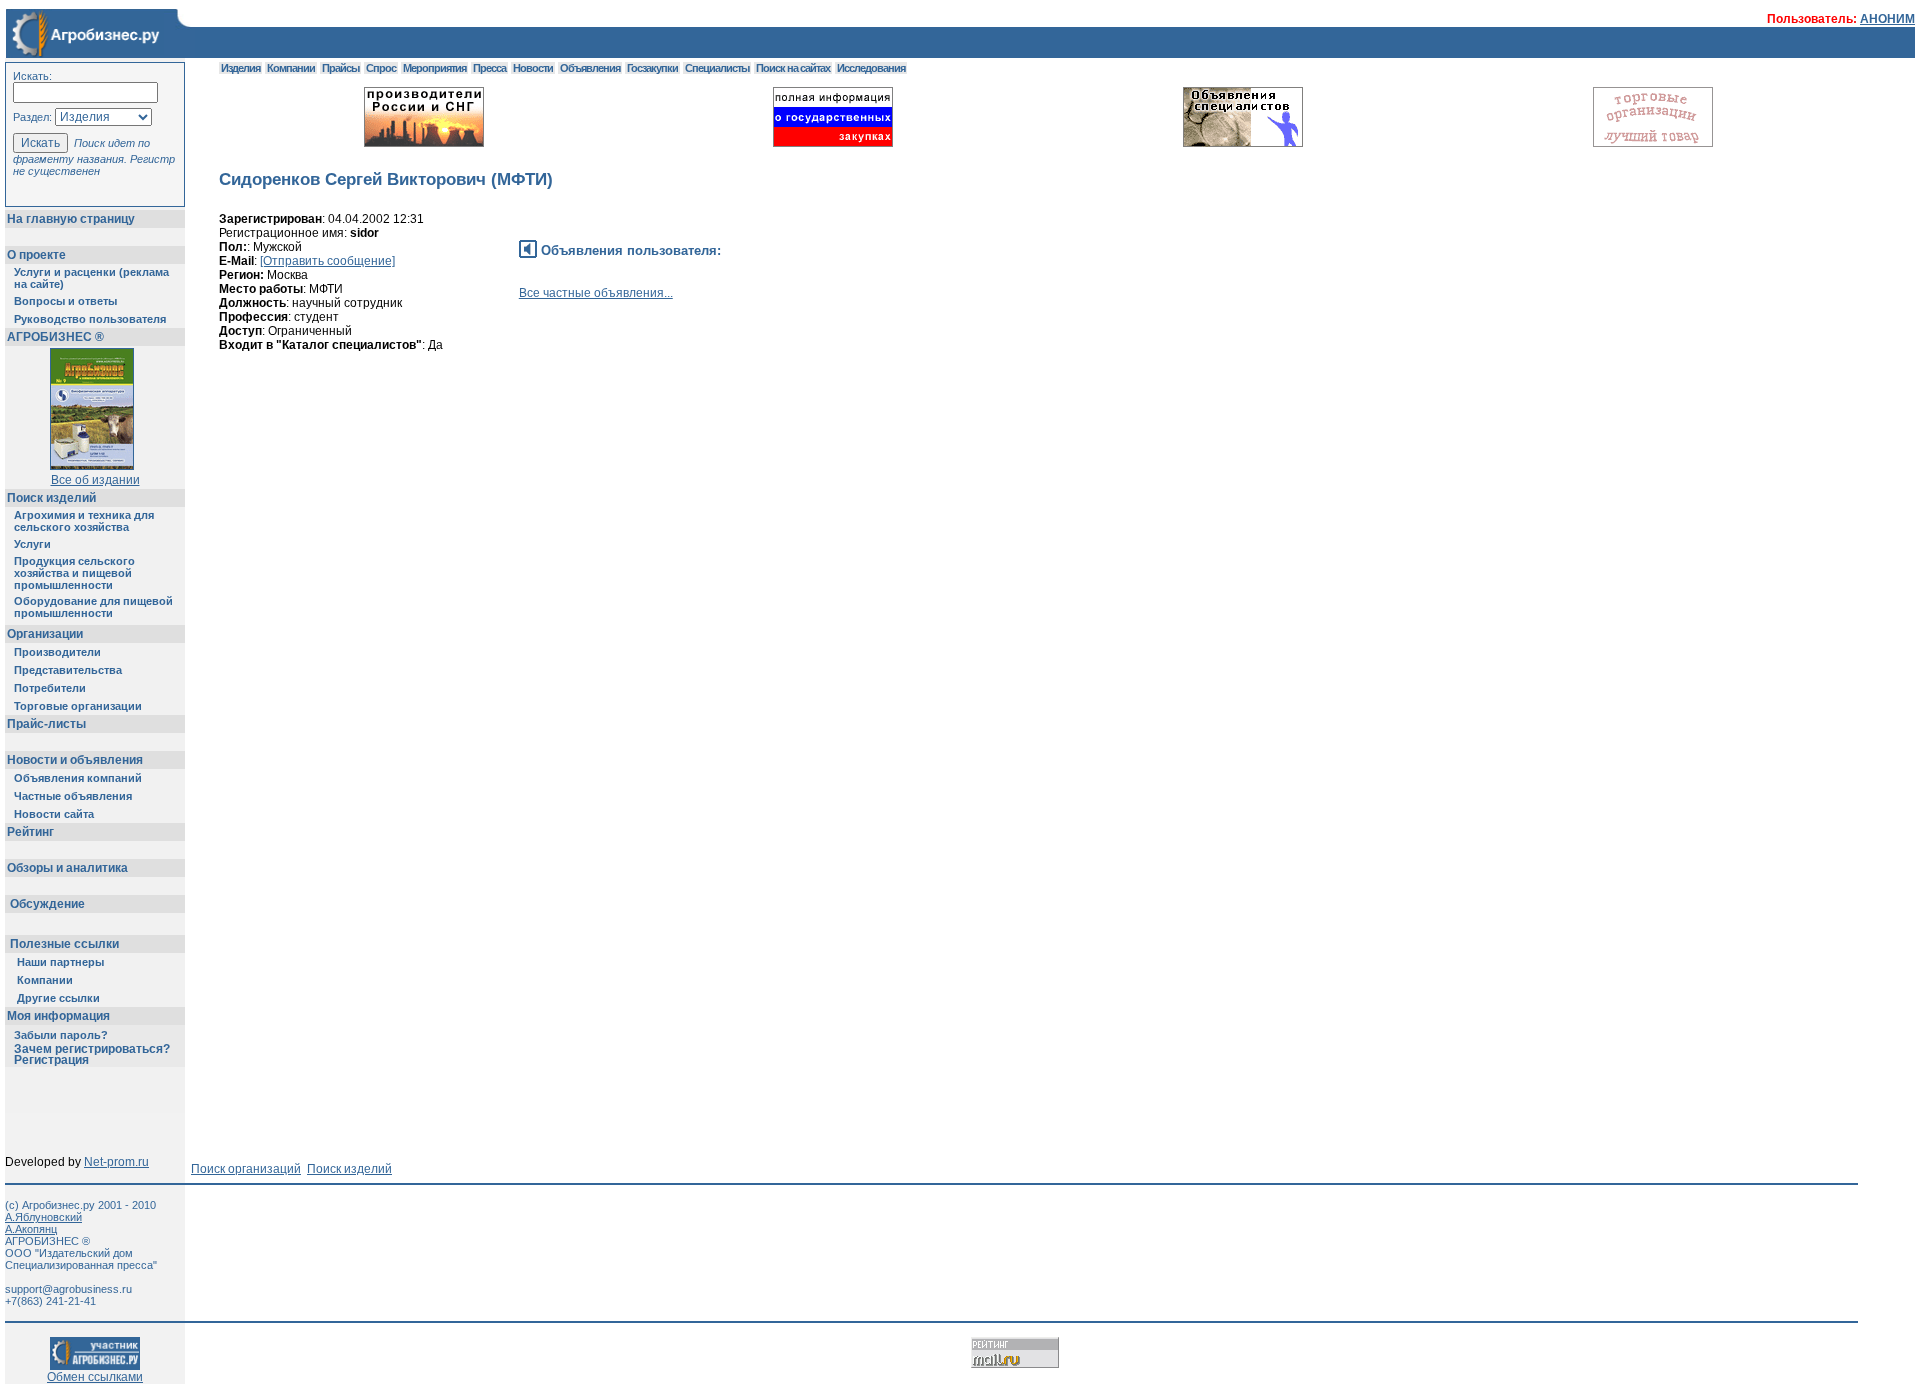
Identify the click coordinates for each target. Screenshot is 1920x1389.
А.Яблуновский (43, 1217)
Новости (533, 68)
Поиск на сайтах (793, 68)
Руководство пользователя (90, 319)
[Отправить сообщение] (327, 261)
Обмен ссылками (95, 1377)
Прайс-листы (46, 724)
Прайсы (340, 68)
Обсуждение (47, 904)
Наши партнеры (60, 962)
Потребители (50, 688)
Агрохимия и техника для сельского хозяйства (84, 521)
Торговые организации (78, 706)
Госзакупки (652, 68)
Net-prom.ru (116, 1162)
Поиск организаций (246, 1169)
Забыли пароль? (61, 1035)
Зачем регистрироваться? (92, 1049)
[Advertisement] (583, 457)
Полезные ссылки (64, 944)
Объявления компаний (78, 778)
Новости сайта (54, 814)
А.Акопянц (31, 1229)
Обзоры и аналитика (67, 868)
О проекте (36, 255)
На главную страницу (71, 219)
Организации (45, 634)
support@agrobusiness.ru (68, 1289)
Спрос (381, 68)
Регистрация (51, 1060)
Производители (57, 652)
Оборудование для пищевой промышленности (93, 607)
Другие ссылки (58, 998)
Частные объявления (73, 796)
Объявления (590, 68)
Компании (45, 980)
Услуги (32, 544)
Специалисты (717, 68)
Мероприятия (434, 68)
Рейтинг (30, 832)
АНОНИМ (1887, 19)
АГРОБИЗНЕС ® (55, 337)
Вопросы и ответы (65, 301)
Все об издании (95, 480)
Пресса (489, 68)
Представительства (68, 670)
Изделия (240, 68)
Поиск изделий (51, 498)
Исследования (871, 68)
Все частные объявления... (596, 293)
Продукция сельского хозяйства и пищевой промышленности (74, 573)
